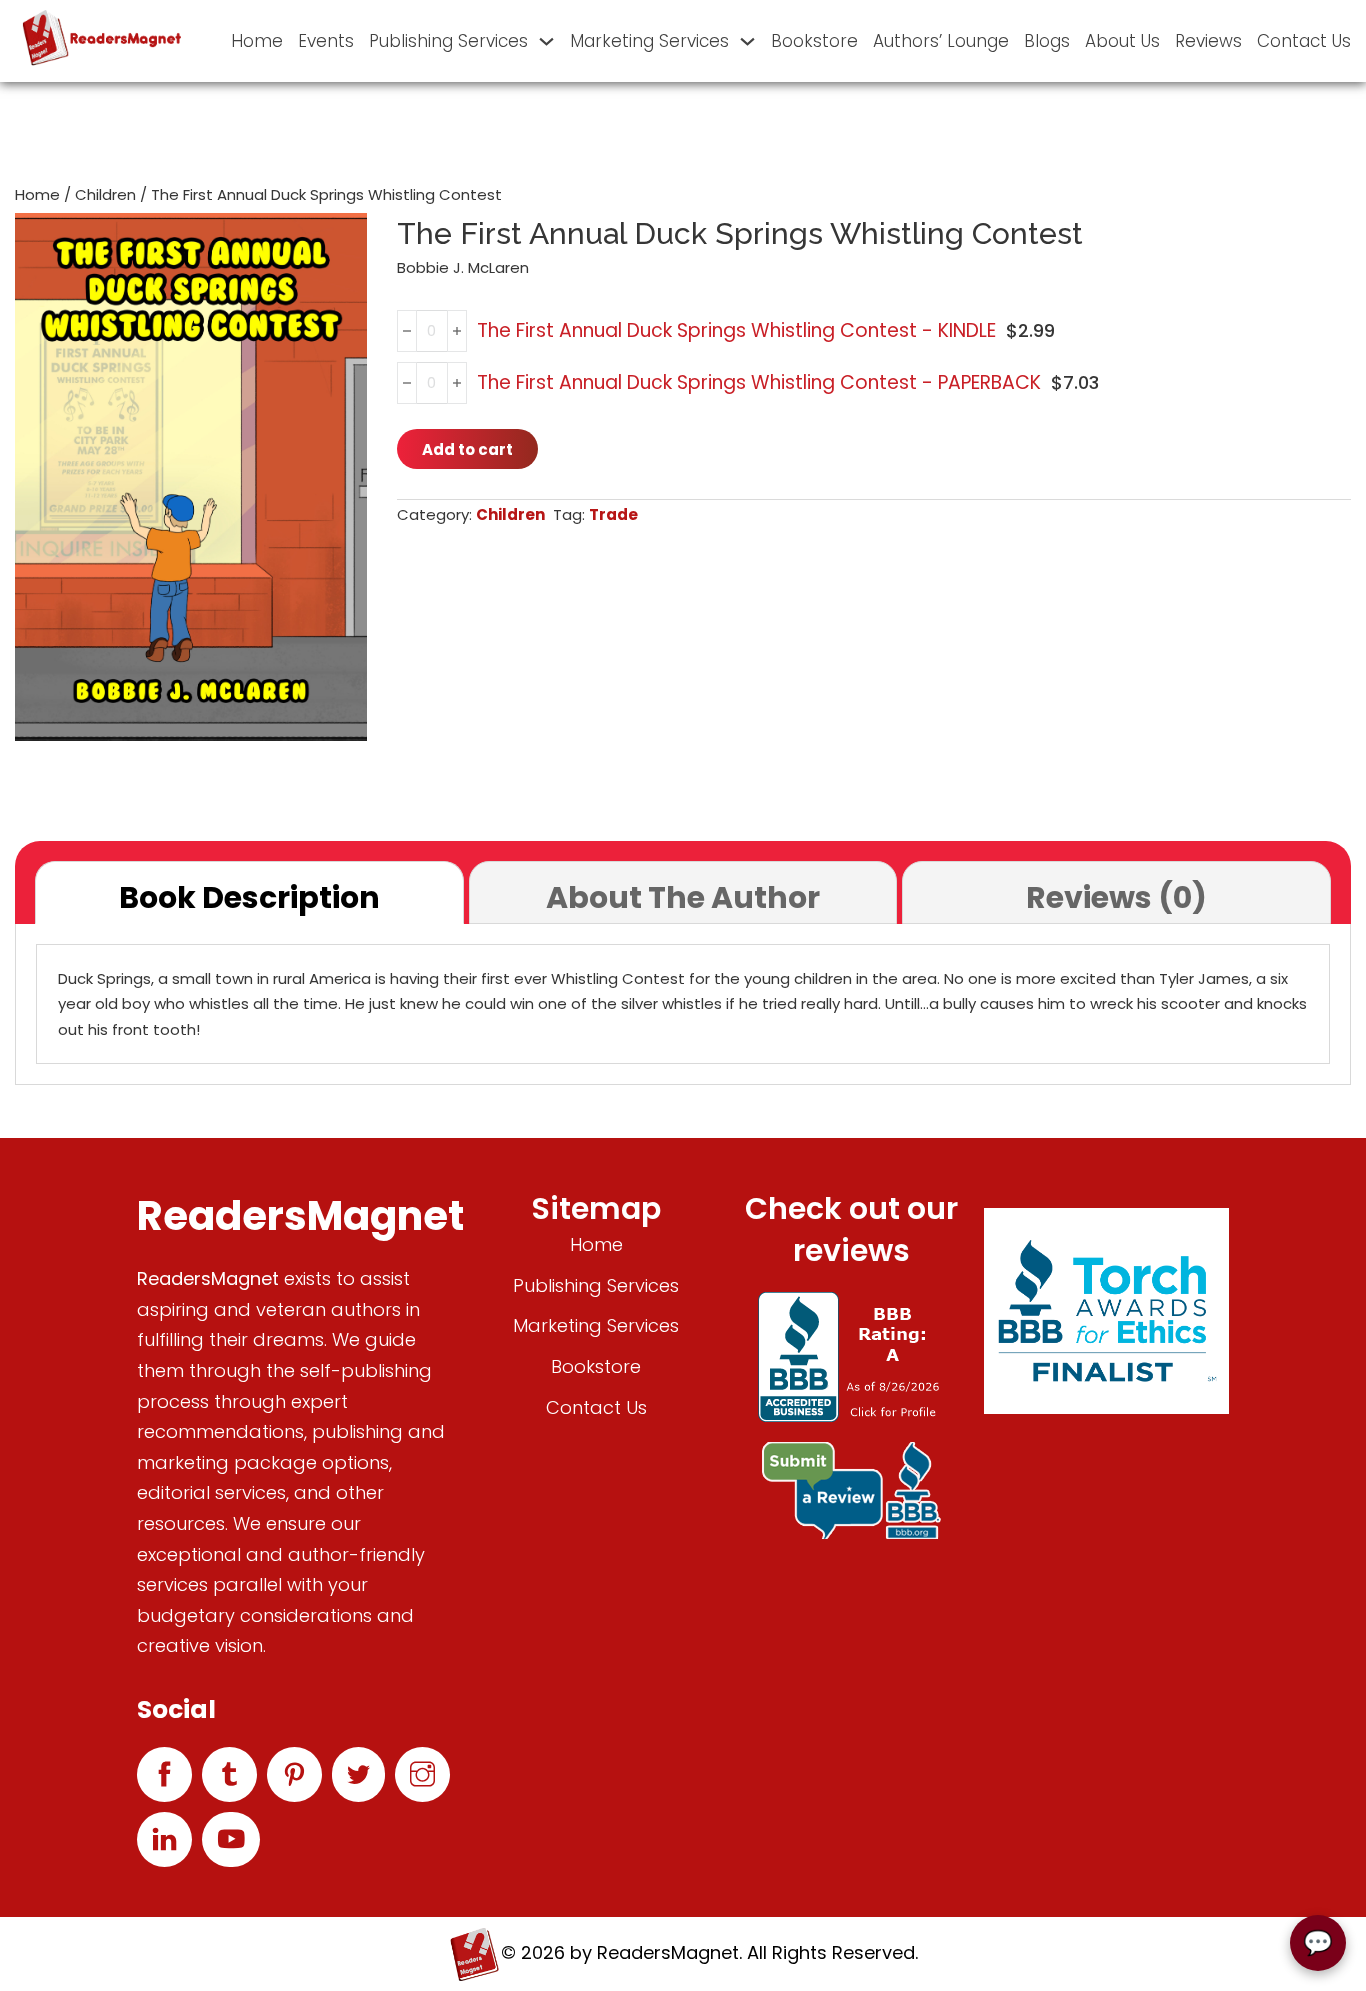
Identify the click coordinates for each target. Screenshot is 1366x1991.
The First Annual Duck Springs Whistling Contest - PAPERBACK (759, 382)
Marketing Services (649, 41)
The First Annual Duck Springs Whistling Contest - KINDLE (736, 330)
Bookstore (814, 41)
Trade (613, 514)
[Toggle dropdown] (546, 41)
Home (257, 41)
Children (105, 194)
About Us (1122, 41)
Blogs (1047, 41)
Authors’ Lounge (941, 41)
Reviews (1208, 41)
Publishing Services (448, 41)
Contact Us (1304, 41)
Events (326, 41)
